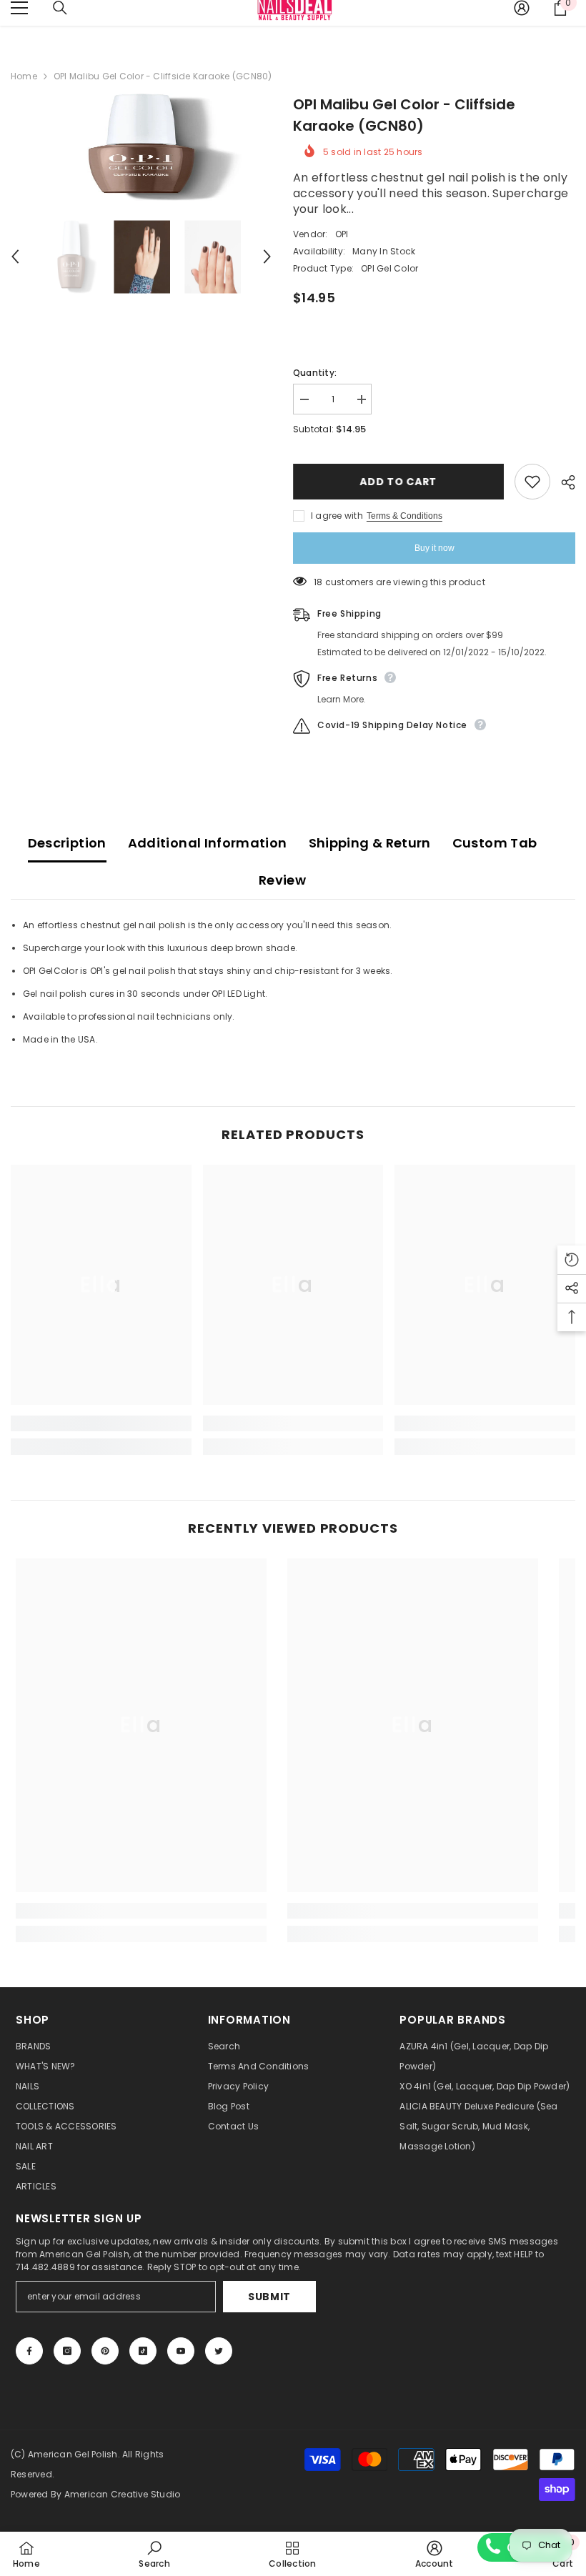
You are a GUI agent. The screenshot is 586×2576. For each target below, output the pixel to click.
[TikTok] (143, 2351)
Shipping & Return (370, 843)
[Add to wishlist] (532, 482)
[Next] (267, 257)
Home (24, 76)
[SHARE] (563, 482)
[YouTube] (181, 2351)
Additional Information (208, 843)
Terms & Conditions (404, 516)
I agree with (337, 516)
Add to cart (399, 482)
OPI (342, 234)
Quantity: (315, 373)
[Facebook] (29, 2351)
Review (282, 880)
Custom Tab (495, 843)
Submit (269, 2297)
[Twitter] (219, 2351)
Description (67, 843)
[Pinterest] (105, 2351)
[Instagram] (67, 2351)
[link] (101, 1423)
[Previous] (15, 257)
